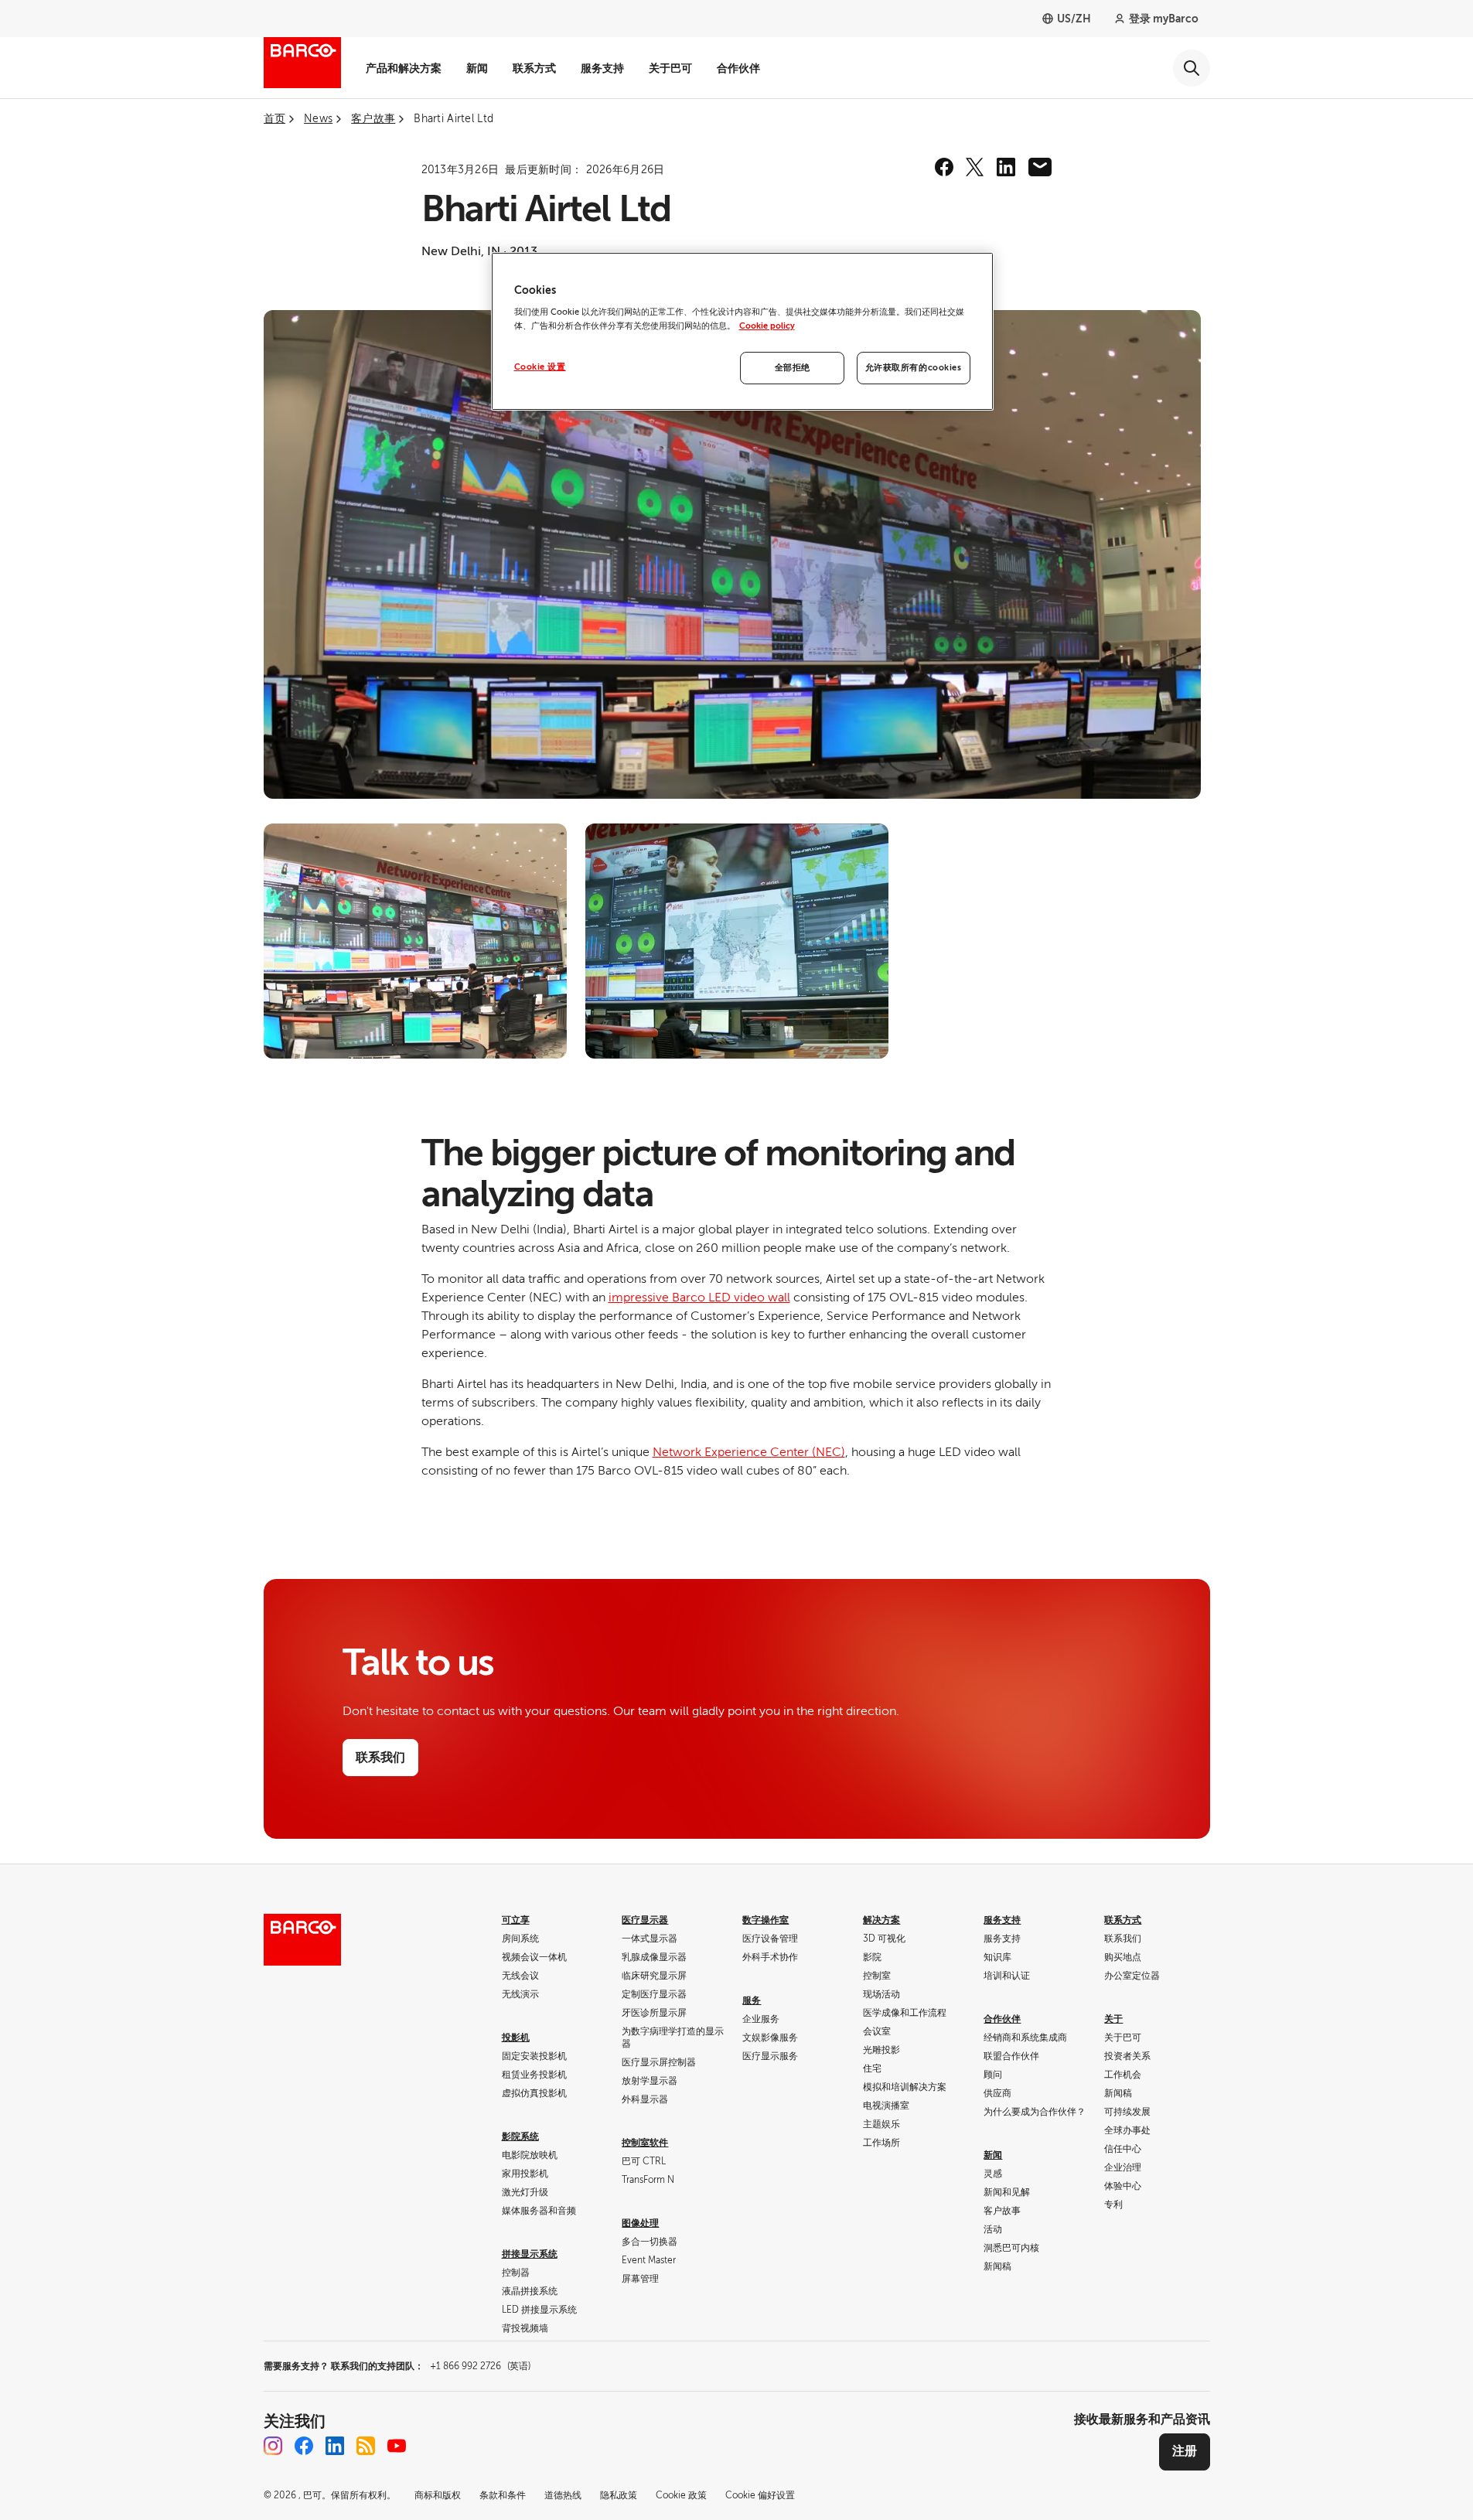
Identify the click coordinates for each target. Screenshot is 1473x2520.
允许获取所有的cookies (914, 368)
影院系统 (520, 2136)
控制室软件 (645, 2143)
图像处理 (640, 2223)
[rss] (366, 2446)
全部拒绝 (793, 368)
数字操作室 (765, 1920)
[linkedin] (1006, 167)
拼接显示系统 (530, 2254)
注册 (1185, 2451)
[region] (742, 331)
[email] (1040, 167)
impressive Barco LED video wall (699, 1298)
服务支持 (602, 68)
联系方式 (534, 68)
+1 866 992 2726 (480, 2366)
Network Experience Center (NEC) (749, 1452)
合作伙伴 (738, 68)
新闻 (477, 68)
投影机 (516, 2037)
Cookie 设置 (540, 367)
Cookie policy (767, 326)
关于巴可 (670, 68)
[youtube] (397, 2446)
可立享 (516, 1920)
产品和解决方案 (404, 68)
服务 (752, 2000)
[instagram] (273, 2446)
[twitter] (975, 167)
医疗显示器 (645, 1920)
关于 (1113, 2019)
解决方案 (881, 1920)
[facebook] (944, 167)
